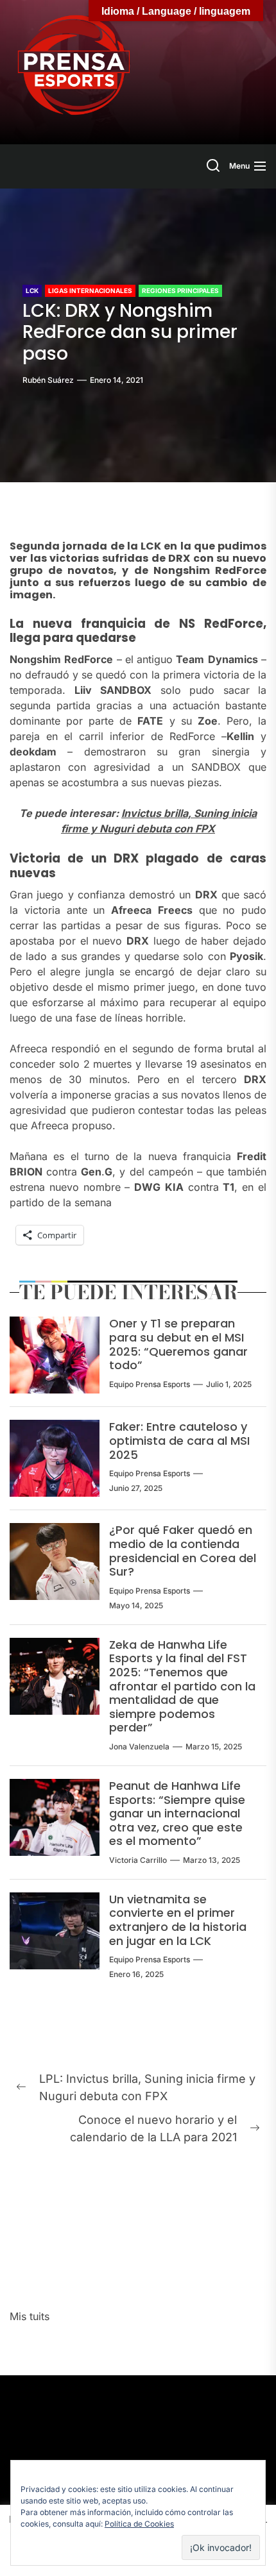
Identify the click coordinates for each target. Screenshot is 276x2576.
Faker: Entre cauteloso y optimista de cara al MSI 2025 (179, 1440)
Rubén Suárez (48, 380)
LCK (32, 290)
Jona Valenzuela (139, 1747)
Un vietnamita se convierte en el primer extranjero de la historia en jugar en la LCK (178, 1920)
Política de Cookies (139, 2524)
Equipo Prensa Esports (150, 1384)
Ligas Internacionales (90, 290)
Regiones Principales (180, 290)
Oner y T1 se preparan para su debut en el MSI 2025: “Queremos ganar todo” (178, 1344)
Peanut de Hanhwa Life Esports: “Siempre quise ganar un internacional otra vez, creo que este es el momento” (177, 1813)
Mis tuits (30, 2316)
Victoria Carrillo (138, 1860)
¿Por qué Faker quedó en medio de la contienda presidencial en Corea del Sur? (183, 1551)
